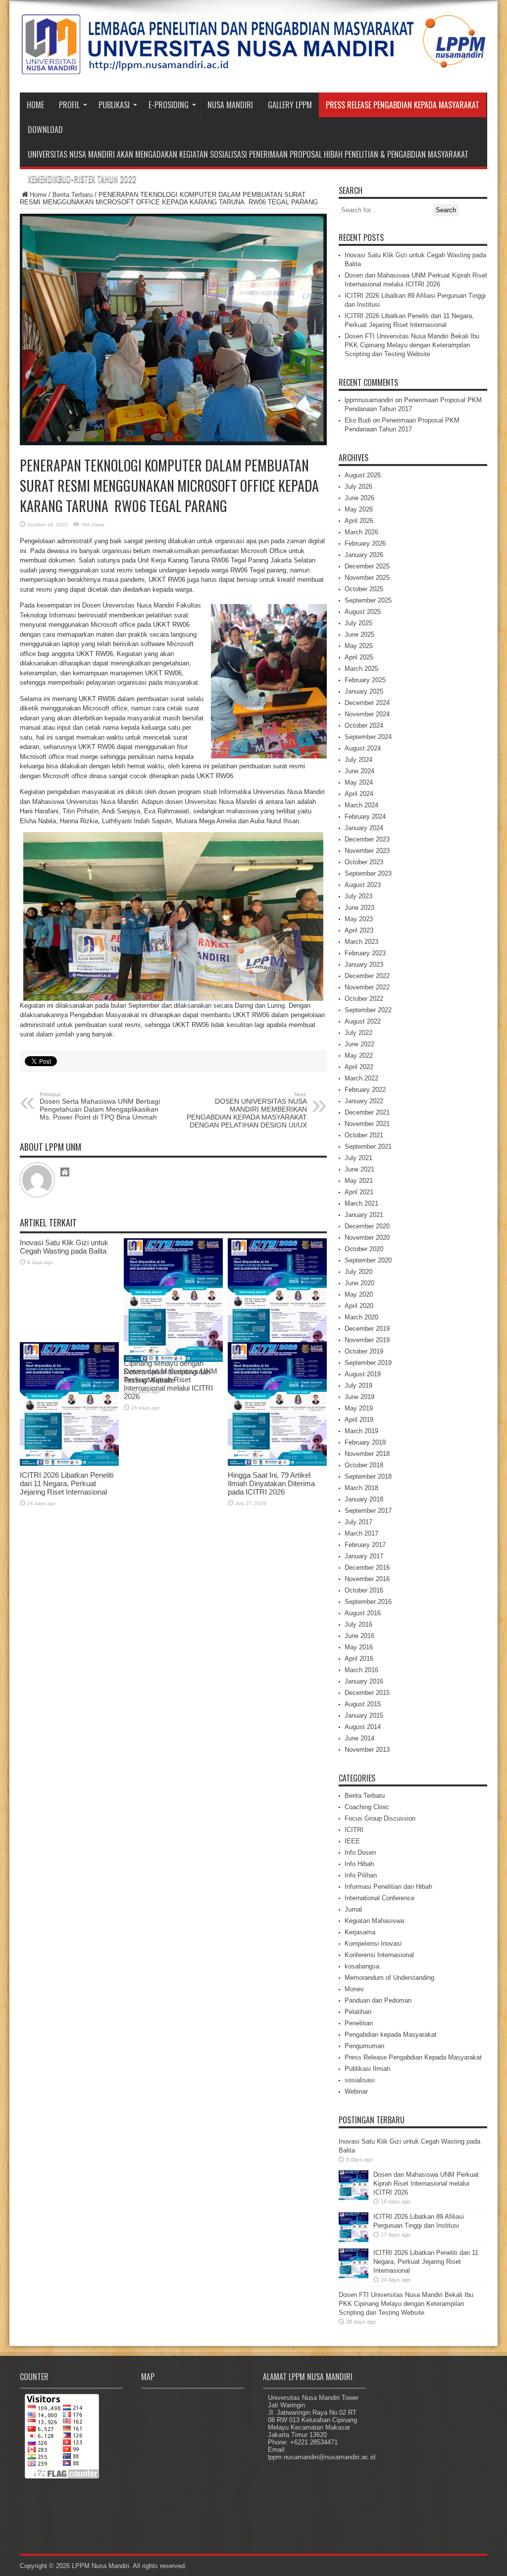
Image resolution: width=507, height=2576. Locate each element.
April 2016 (359, 1659)
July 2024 (358, 760)
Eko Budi (358, 420)
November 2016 (367, 1579)
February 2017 (365, 1545)
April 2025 (359, 657)
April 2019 (359, 1420)
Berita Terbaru (73, 195)
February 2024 (365, 817)
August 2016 (363, 1613)
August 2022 (363, 1021)
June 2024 (359, 771)
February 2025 (365, 680)
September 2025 (368, 600)
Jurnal (353, 1909)
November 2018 (367, 1454)
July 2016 (358, 1624)
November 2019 (367, 1340)
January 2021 (364, 1215)
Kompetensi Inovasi (373, 1944)
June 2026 (359, 498)
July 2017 (358, 1522)
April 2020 (359, 1306)
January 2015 (364, 1715)
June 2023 (359, 908)
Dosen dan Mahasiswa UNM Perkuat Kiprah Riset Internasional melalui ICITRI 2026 (426, 2183)
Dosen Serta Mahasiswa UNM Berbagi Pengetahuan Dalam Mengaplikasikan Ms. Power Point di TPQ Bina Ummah (100, 1106)
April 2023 (359, 930)
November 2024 (367, 714)
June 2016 (359, 1636)
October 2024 (364, 726)
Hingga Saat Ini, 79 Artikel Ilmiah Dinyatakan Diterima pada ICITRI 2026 (271, 1483)
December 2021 (367, 1112)
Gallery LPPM (290, 105)
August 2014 (363, 1727)
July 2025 (358, 623)
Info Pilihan (361, 1875)
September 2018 (368, 1476)
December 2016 (367, 1568)
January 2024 (364, 828)
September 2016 (368, 1602)
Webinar (356, 2091)
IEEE (352, 1841)
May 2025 (359, 646)
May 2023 (359, 919)
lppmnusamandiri (369, 400)
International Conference (380, 1898)
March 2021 (361, 1203)
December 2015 (367, 1693)
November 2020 (367, 1238)
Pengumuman (364, 2046)
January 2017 (364, 1556)
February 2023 (365, 953)
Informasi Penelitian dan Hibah (388, 1887)
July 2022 (358, 1033)
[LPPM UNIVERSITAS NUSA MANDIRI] (253, 68)
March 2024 (361, 805)
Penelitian (359, 2023)
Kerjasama (360, 1932)
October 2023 (364, 862)
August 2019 (363, 1374)
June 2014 (359, 1738)
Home (35, 105)
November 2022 (367, 987)
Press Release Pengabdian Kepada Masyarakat (403, 105)
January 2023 (364, 964)
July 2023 (358, 896)
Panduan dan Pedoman (378, 2000)
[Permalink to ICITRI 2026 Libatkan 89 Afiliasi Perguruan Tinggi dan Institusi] (354, 2240)
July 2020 (358, 1272)
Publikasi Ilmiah (367, 2069)
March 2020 (361, 1317)
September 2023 (368, 873)
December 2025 (367, 566)
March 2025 (361, 669)
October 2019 (364, 1351)
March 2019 (361, 1431)
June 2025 (359, 634)
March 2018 (361, 1488)
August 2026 (363, 475)
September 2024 (368, 737)
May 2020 (359, 1294)
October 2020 (364, 1249)
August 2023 (363, 885)
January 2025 (364, 691)
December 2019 (367, 1329)
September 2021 (368, 1147)
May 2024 (359, 782)
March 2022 (361, 1078)
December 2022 (367, 976)
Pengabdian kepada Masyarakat (391, 2035)
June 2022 (359, 1044)
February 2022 (365, 1090)
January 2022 (364, 1101)
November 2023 (367, 851)
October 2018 (364, 1465)
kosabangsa (362, 1966)
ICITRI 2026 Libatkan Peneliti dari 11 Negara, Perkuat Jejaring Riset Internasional (67, 1483)
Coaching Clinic (367, 1807)
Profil (69, 105)
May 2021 (359, 1181)
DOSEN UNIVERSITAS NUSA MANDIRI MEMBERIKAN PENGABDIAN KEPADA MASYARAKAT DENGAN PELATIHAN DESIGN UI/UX (247, 1110)
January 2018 (364, 1499)
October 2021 (364, 1135)
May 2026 (359, 509)
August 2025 (363, 612)
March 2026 (361, 532)
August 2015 (363, 1704)
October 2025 (364, 589)
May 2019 (359, 1408)
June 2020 (359, 1283)
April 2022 (359, 1067)
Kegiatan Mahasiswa (374, 1921)
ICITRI (354, 1830)
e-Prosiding (169, 105)
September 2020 (368, 1260)
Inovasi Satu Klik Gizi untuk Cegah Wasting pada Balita (64, 1247)
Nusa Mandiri (230, 105)
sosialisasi (360, 2080)
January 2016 (364, 1681)
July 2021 (358, 1158)
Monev (354, 1989)
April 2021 (359, 1192)
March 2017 (361, 1533)
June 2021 (359, 1169)
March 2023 (361, 942)
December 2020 (367, 1226)
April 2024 (359, 794)
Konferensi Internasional (379, 1955)
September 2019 (368, 1363)
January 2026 (364, 555)
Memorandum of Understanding (389, 1978)
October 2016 (364, 1590)
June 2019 (359, 1397)
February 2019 (365, 1442)
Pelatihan (358, 2012)
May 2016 (359, 1647)
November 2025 (367, 578)
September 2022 (368, 1010)
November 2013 (367, 1750)
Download (45, 130)
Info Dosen (360, 1852)
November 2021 (367, 1124)
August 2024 (363, 748)
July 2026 (358, 487)
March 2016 (361, 1670)
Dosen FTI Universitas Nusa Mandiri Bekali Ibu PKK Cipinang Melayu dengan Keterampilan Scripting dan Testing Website (412, 345)
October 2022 (364, 999)
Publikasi (114, 105)
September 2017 (368, 1511)
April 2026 (359, 521)
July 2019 (358, 1385)
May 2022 (359, 1055)
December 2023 (367, 839)
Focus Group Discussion (380, 1818)
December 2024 (367, 703)
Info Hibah (359, 1864)
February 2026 (365, 543)
